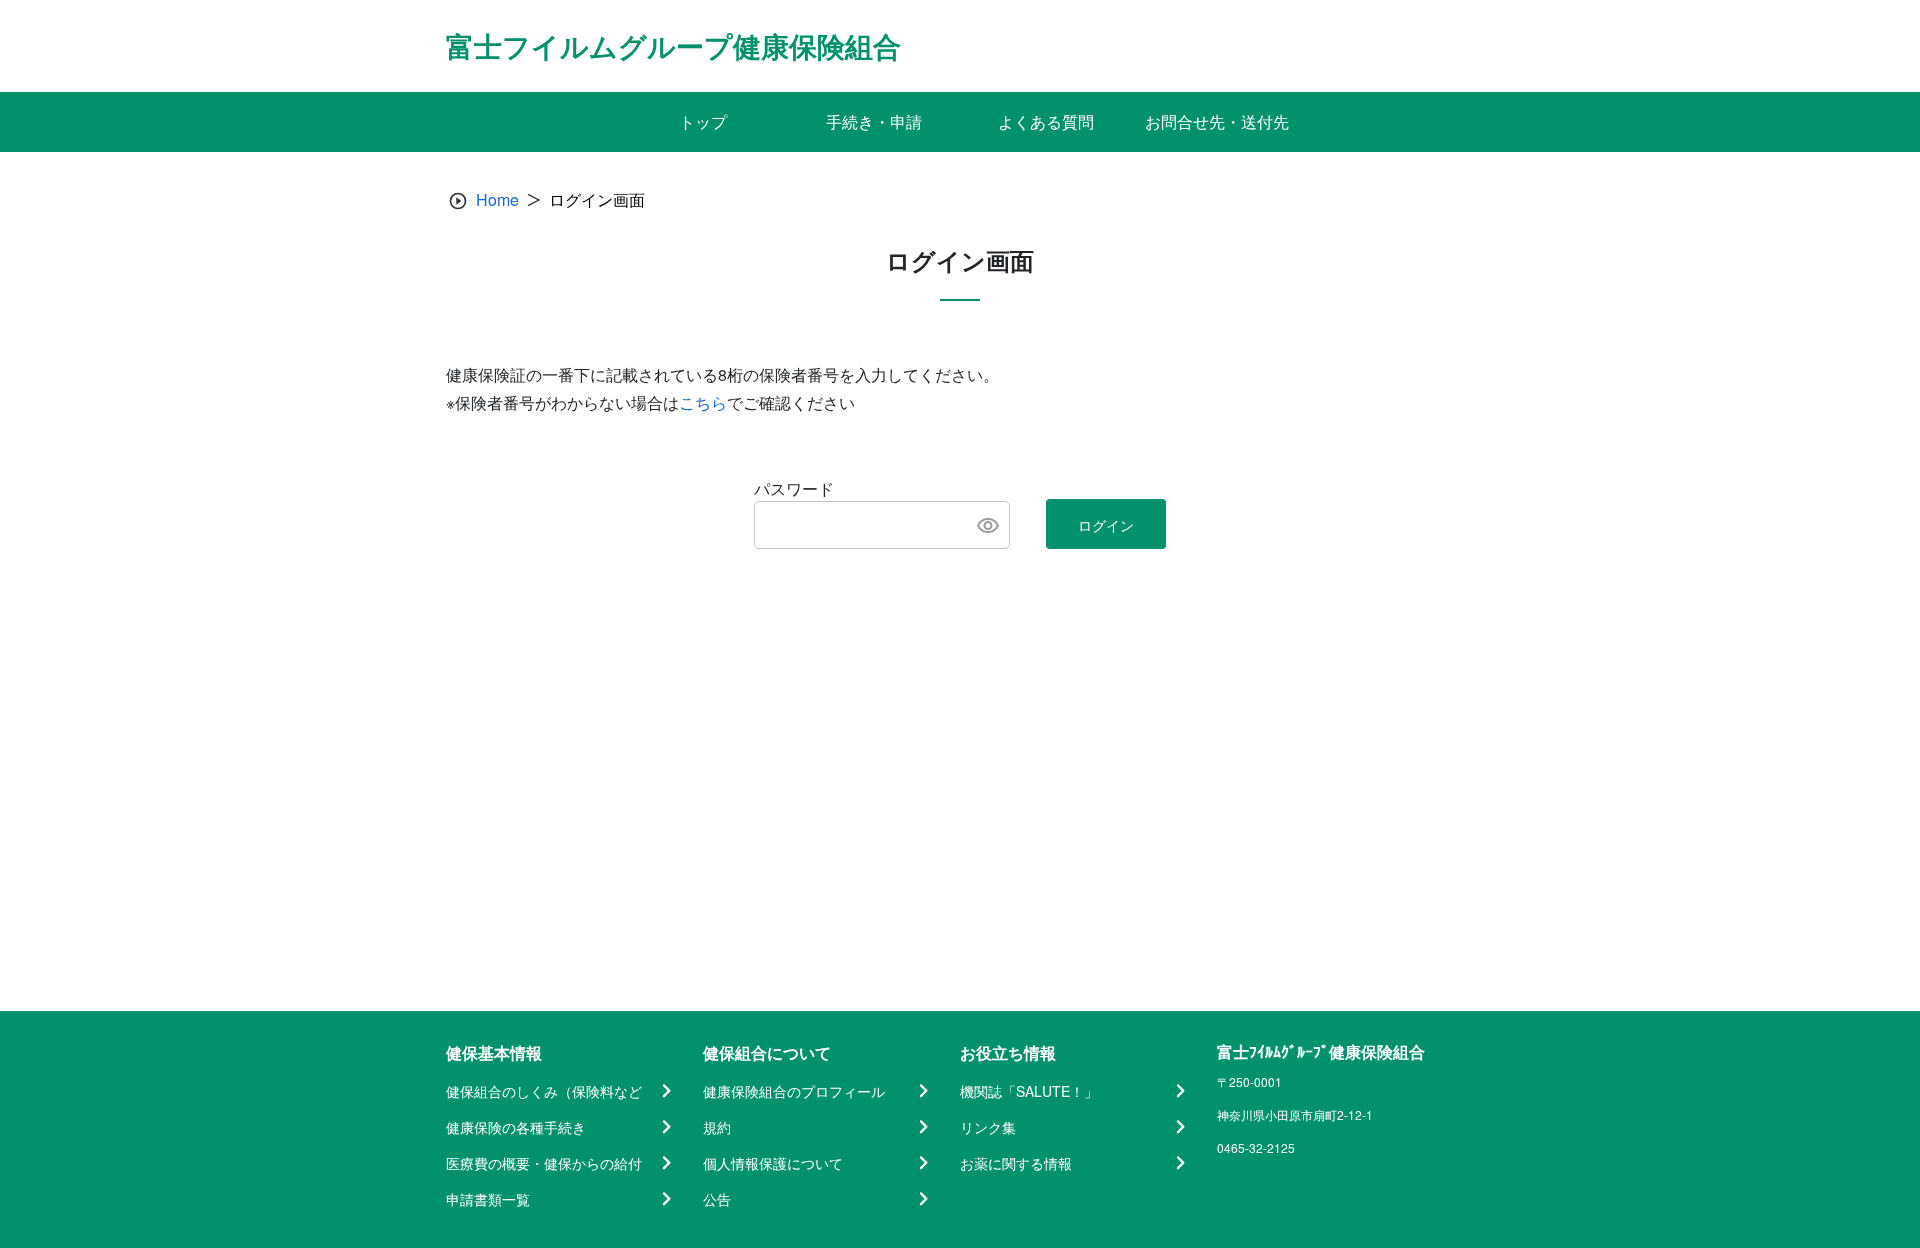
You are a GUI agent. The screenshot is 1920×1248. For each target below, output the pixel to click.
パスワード (794, 488)
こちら (703, 402)
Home (497, 199)
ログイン (1106, 525)
